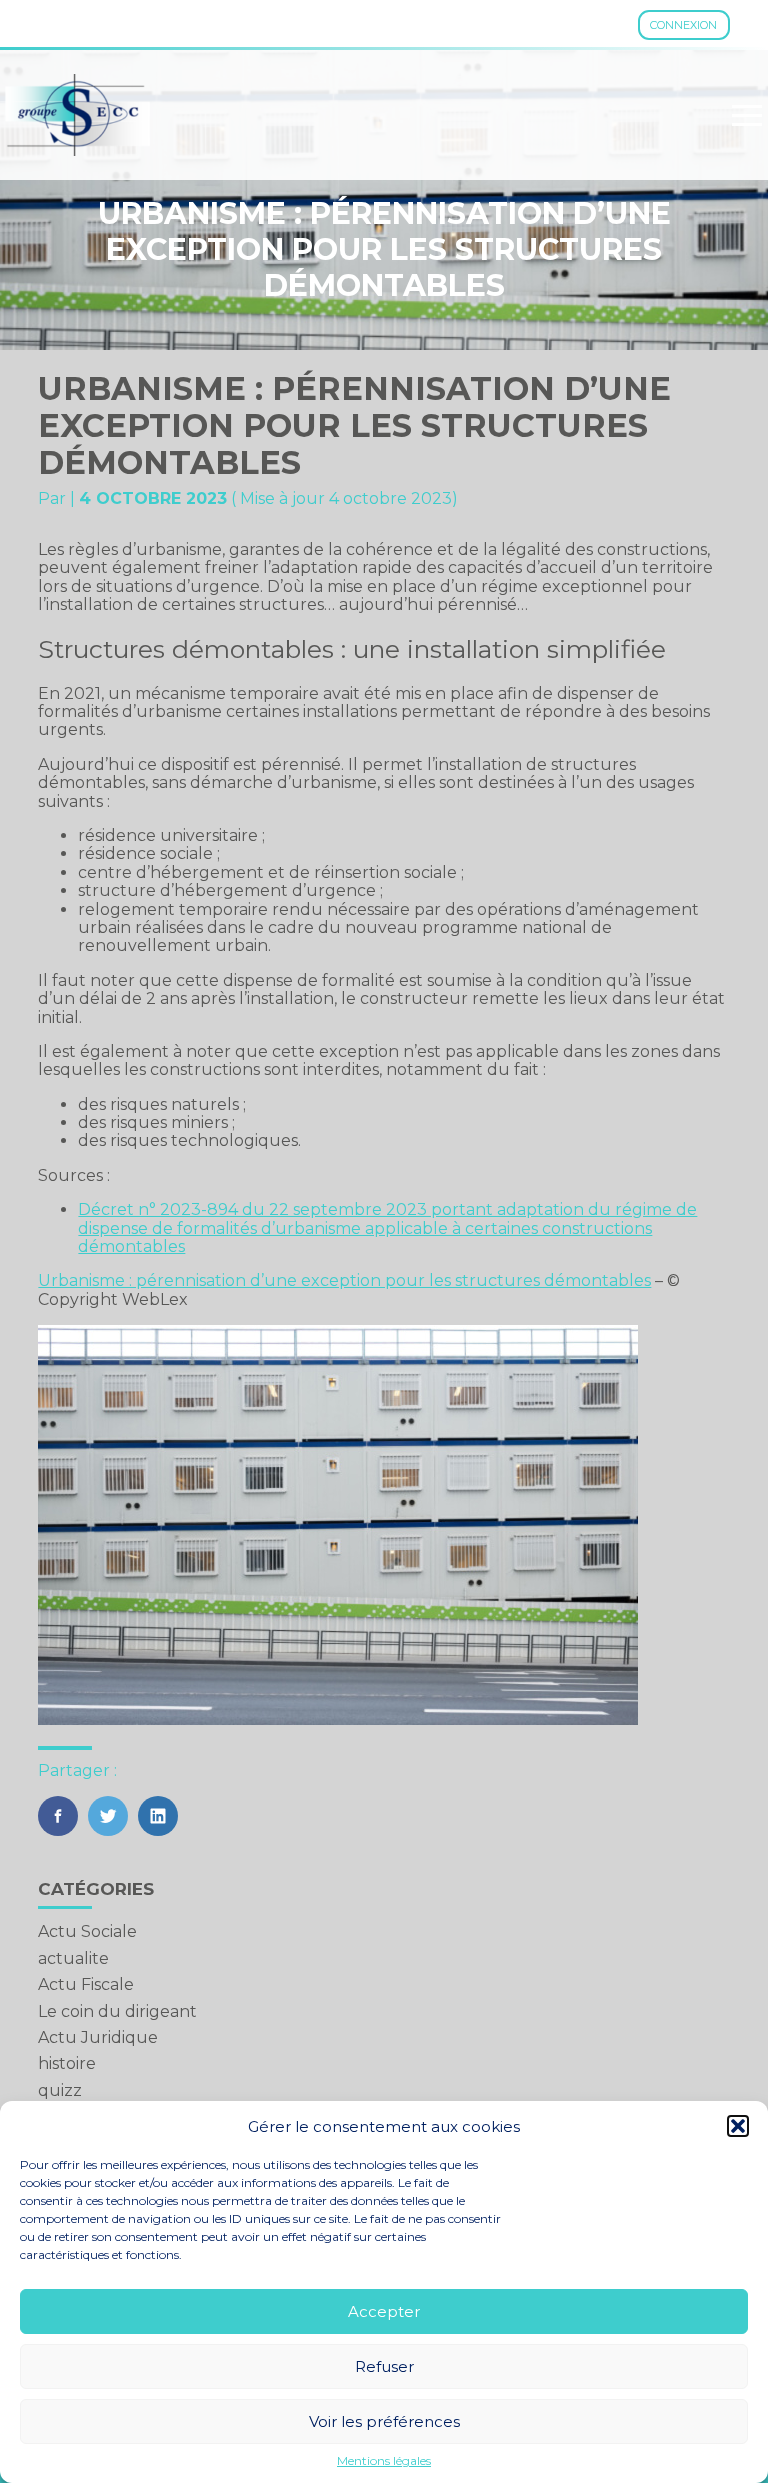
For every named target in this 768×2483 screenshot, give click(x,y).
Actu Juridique (98, 2037)
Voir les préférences (384, 2421)
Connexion (683, 25)
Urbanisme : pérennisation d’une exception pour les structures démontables (344, 1280)
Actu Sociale (87, 1931)
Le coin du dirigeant (117, 2011)
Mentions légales (384, 2461)
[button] (738, 2126)
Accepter (384, 2311)
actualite (73, 1958)
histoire (67, 2063)
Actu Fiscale (86, 1984)
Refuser (384, 2366)
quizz (60, 2090)
